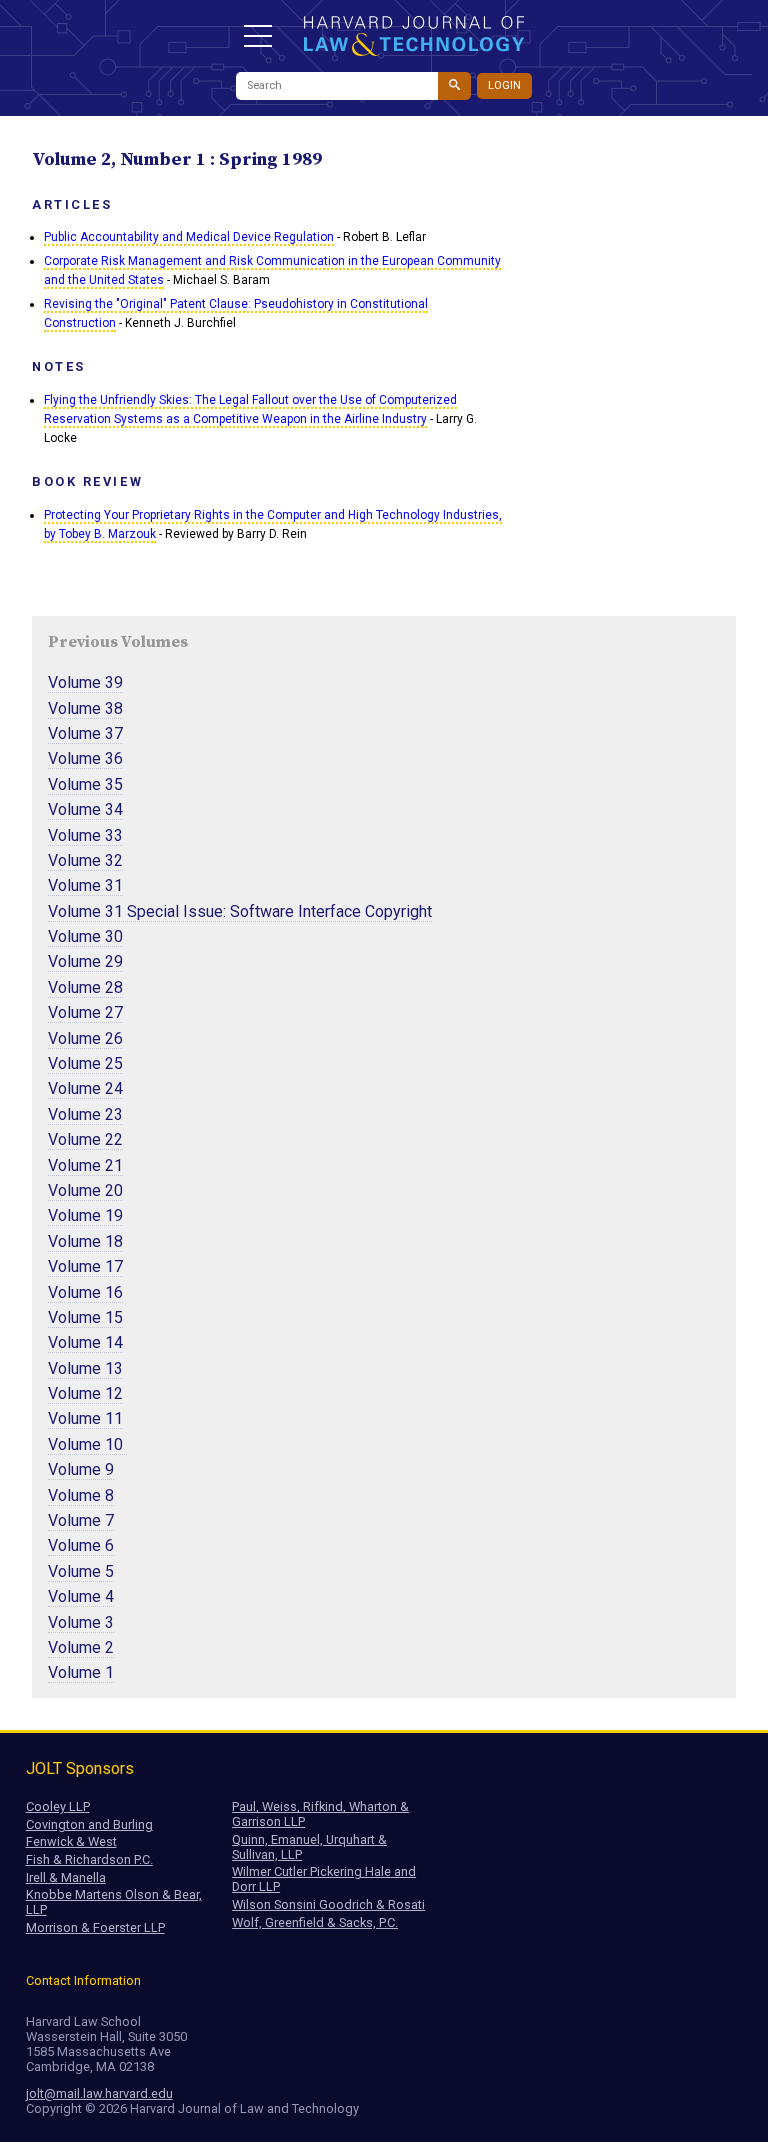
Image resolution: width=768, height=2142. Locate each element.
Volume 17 (85, 1266)
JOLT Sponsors (80, 1768)
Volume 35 (85, 784)
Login (504, 85)
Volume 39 (85, 682)
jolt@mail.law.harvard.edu (99, 2093)
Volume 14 (85, 1342)
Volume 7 (81, 1520)
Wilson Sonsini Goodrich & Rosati (328, 1904)
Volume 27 (85, 1012)
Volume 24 (85, 1088)
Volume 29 (85, 961)
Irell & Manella (66, 1877)
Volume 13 (85, 1368)
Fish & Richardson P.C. (89, 1859)
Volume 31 (85, 885)
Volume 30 (85, 936)
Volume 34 (85, 809)
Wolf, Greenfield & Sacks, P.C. (315, 1922)
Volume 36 (85, 758)
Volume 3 (81, 1622)
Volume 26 (85, 1038)
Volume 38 (85, 708)
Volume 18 (85, 1241)
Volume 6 (81, 1545)
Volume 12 (85, 1393)
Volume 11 (85, 1418)
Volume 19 (85, 1215)
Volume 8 (81, 1495)
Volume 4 (81, 1596)
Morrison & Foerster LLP (95, 1927)
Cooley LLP (58, 1806)
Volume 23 (85, 1114)
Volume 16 (85, 1292)
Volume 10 (87, 1444)
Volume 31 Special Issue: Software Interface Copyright (240, 911)
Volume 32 (85, 860)
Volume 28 (85, 987)
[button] (258, 36)
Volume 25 (85, 1063)
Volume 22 (85, 1139)
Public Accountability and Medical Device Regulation (189, 237)
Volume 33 (85, 835)
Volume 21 (85, 1165)
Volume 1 (81, 1672)
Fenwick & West (71, 1841)
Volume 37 (85, 733)
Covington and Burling (89, 1824)
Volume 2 (81, 1647)
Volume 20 (85, 1190)
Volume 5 (81, 1571)
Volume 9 (81, 1469)
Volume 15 (85, 1317)
